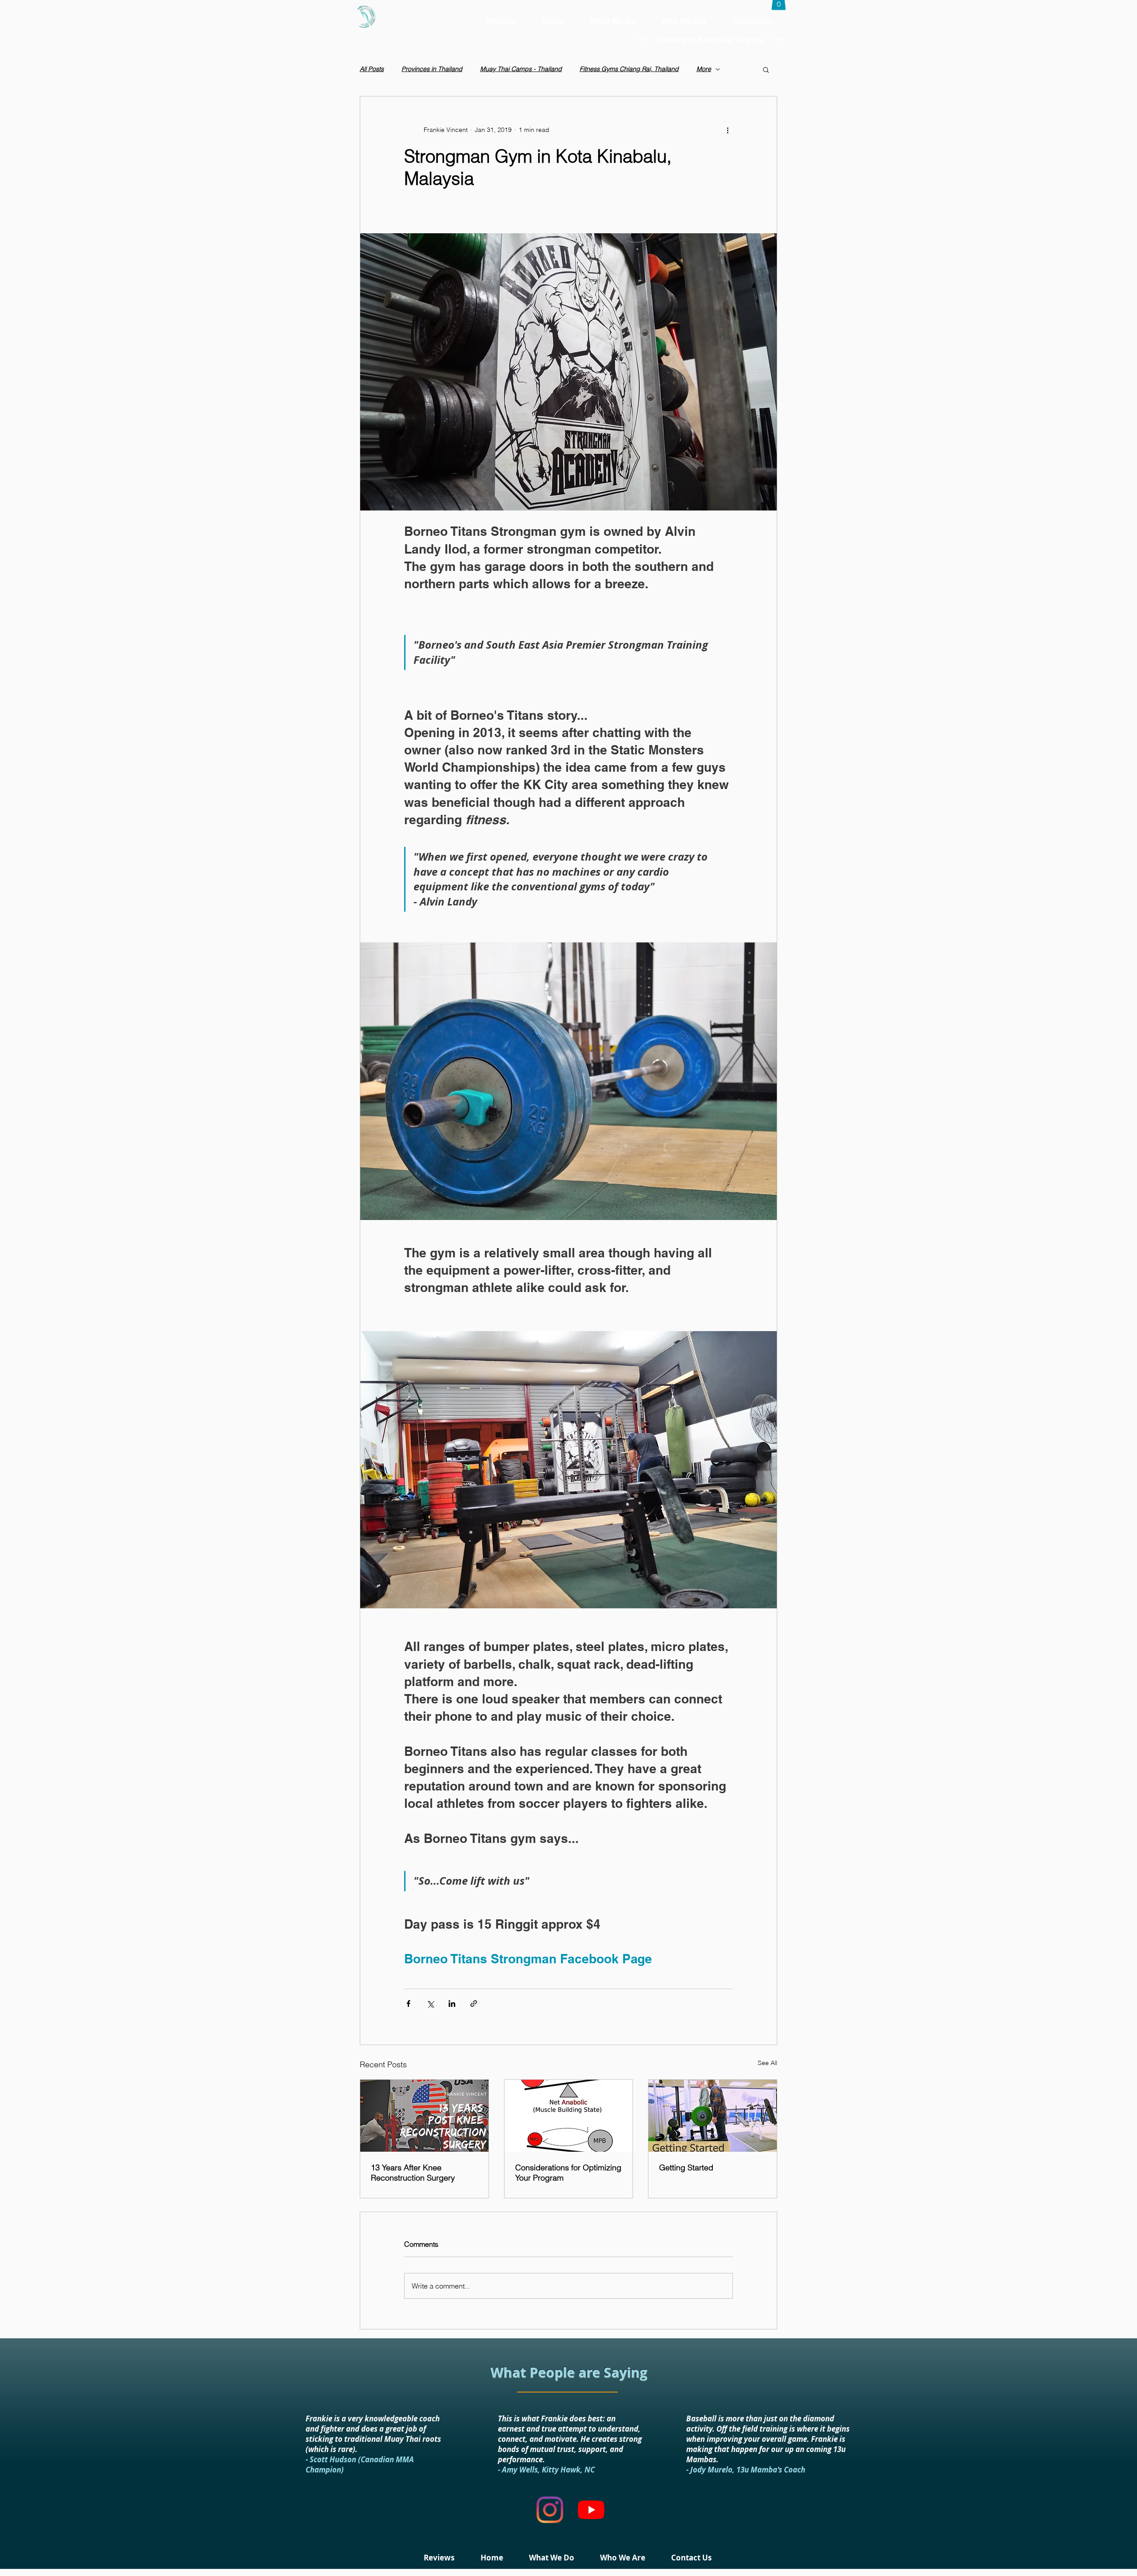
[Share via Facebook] (408, 2004)
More (704, 69)
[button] (766, 69)
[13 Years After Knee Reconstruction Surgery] (424, 2116)
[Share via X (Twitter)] (430, 2004)
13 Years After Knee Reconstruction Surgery (413, 2173)
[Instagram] (550, 2510)
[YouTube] (591, 2510)
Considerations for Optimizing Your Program (568, 2173)
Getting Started (686, 2167)
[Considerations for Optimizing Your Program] (569, 2116)
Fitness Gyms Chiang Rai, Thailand (629, 69)
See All (767, 2063)
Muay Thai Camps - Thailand (521, 69)
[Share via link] (474, 2004)
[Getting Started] (713, 2116)
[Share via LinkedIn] (452, 2004)
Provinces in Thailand (432, 69)
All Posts (372, 69)
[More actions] (728, 130)
